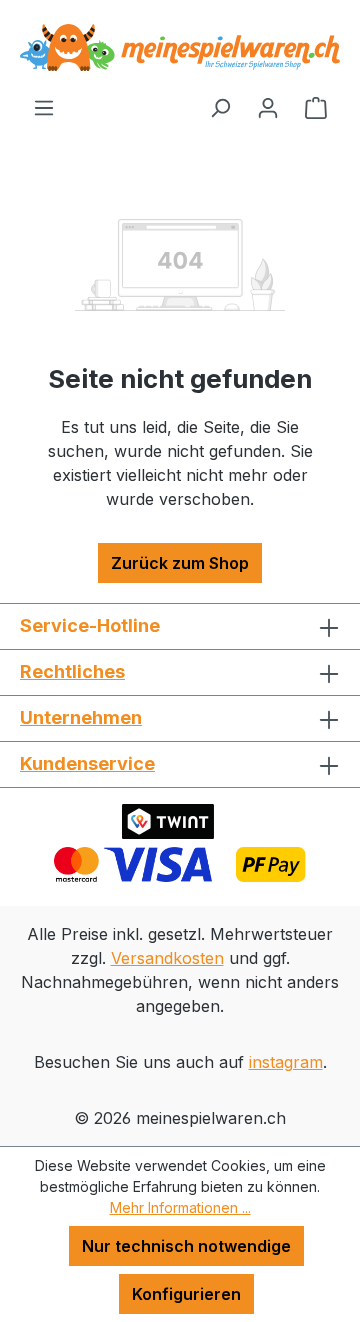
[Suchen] (220, 107)
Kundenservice (87, 763)
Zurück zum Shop (180, 563)
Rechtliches (72, 671)
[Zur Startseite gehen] (180, 47)
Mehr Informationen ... (180, 1207)
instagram (286, 1062)
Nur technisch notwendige (186, 1246)
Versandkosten (167, 958)
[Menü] (44, 107)
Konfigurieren (186, 1294)
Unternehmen (81, 717)
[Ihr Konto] (268, 107)
